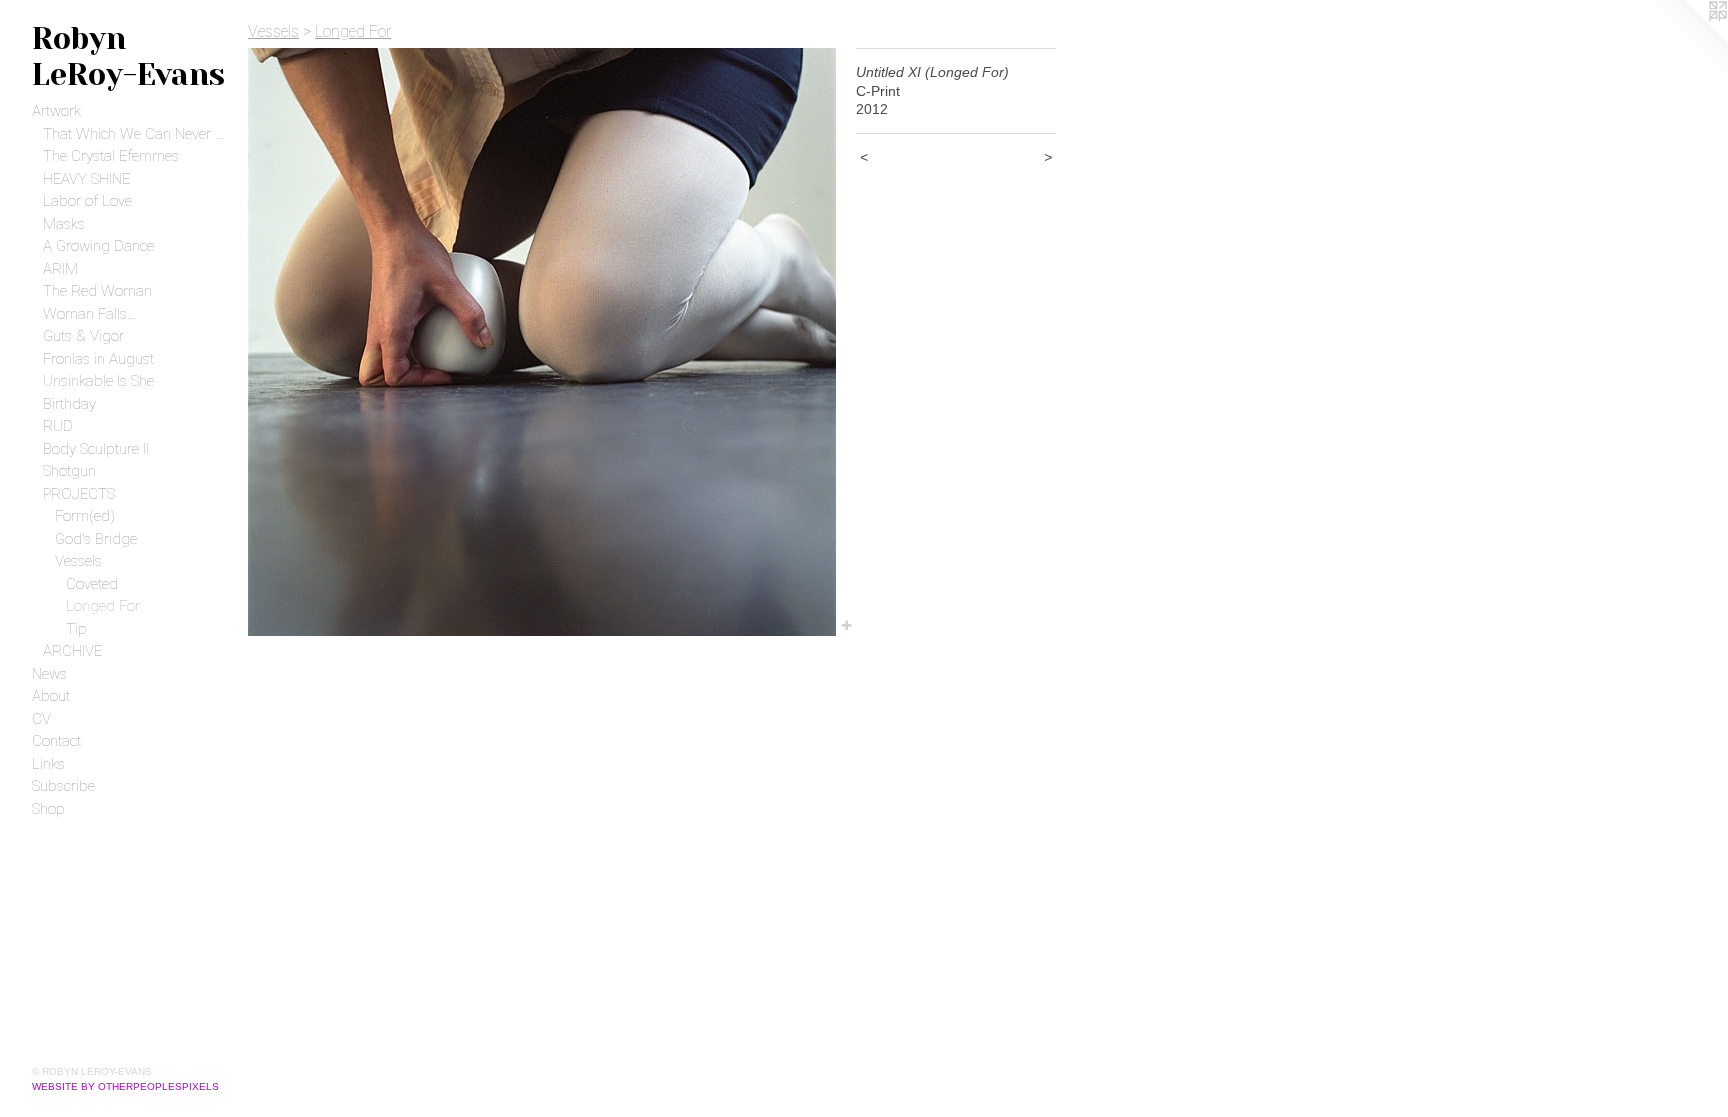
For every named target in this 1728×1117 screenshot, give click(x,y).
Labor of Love (87, 201)
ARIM (60, 269)
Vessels (78, 561)
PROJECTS (79, 494)
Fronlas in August (98, 359)
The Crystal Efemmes (111, 156)
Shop (48, 809)
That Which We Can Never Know (137, 134)
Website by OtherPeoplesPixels (125, 1086)
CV (41, 719)
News (49, 674)
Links (48, 764)
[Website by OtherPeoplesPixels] (1688, 40)
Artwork (56, 111)
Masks (64, 224)
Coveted (92, 584)
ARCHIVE (72, 651)
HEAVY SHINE (86, 179)
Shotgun (69, 471)
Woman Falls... (89, 314)
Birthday (69, 404)
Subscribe (63, 786)
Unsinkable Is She (98, 381)
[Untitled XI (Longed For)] (542, 342)
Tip (76, 629)
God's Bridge (96, 539)
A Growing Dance (98, 246)
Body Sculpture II (96, 449)
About (51, 696)
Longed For (103, 606)
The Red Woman (97, 291)
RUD (58, 426)
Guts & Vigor (83, 336)
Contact (56, 741)
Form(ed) (85, 516)
